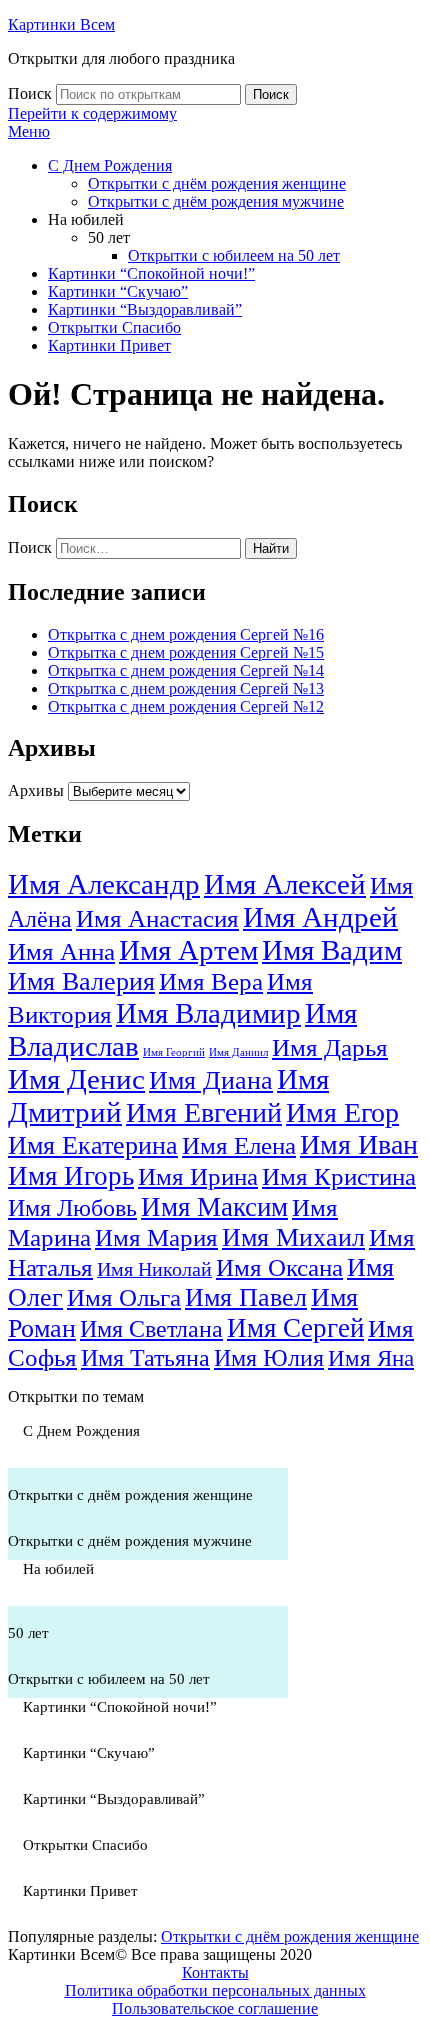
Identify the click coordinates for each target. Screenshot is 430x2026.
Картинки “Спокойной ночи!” (151, 273)
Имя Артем (188, 950)
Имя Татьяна (145, 1358)
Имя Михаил (293, 1237)
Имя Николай (154, 1269)
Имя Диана (211, 1080)
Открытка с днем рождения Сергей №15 (186, 652)
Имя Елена (239, 1145)
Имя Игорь (71, 1176)
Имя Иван (359, 1144)
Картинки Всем (61, 24)
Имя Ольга (124, 1297)
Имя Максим (214, 1207)
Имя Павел (246, 1297)
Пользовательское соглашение (215, 2008)
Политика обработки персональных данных (215, 1990)
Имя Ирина (198, 1176)
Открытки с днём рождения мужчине (216, 201)
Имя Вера (211, 981)
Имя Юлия (269, 1358)
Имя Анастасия (157, 918)
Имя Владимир (208, 1013)
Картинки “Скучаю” (118, 291)
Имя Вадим (332, 950)
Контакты (215, 1972)
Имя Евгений (204, 1112)
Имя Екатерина (93, 1145)
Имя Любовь (72, 1208)
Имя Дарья (330, 1047)
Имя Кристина (339, 1176)
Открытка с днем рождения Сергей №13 (186, 688)
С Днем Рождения (110, 165)
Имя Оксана (279, 1267)
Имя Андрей (320, 917)
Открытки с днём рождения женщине (217, 183)
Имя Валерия (81, 981)
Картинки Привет (109, 345)
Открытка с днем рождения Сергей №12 (186, 706)
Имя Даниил (238, 1052)
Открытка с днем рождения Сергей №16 (186, 634)
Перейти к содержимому (92, 113)
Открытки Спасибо (114, 327)
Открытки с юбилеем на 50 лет (234, 255)
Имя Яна (371, 1358)
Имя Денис (76, 1079)
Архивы (36, 790)
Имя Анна (61, 951)
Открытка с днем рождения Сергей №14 (186, 670)
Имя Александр (104, 884)
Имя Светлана (151, 1329)
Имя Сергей (295, 1328)
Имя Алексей (285, 884)
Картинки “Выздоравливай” (145, 309)
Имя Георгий (174, 1052)
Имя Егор (342, 1112)
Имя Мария (156, 1237)
